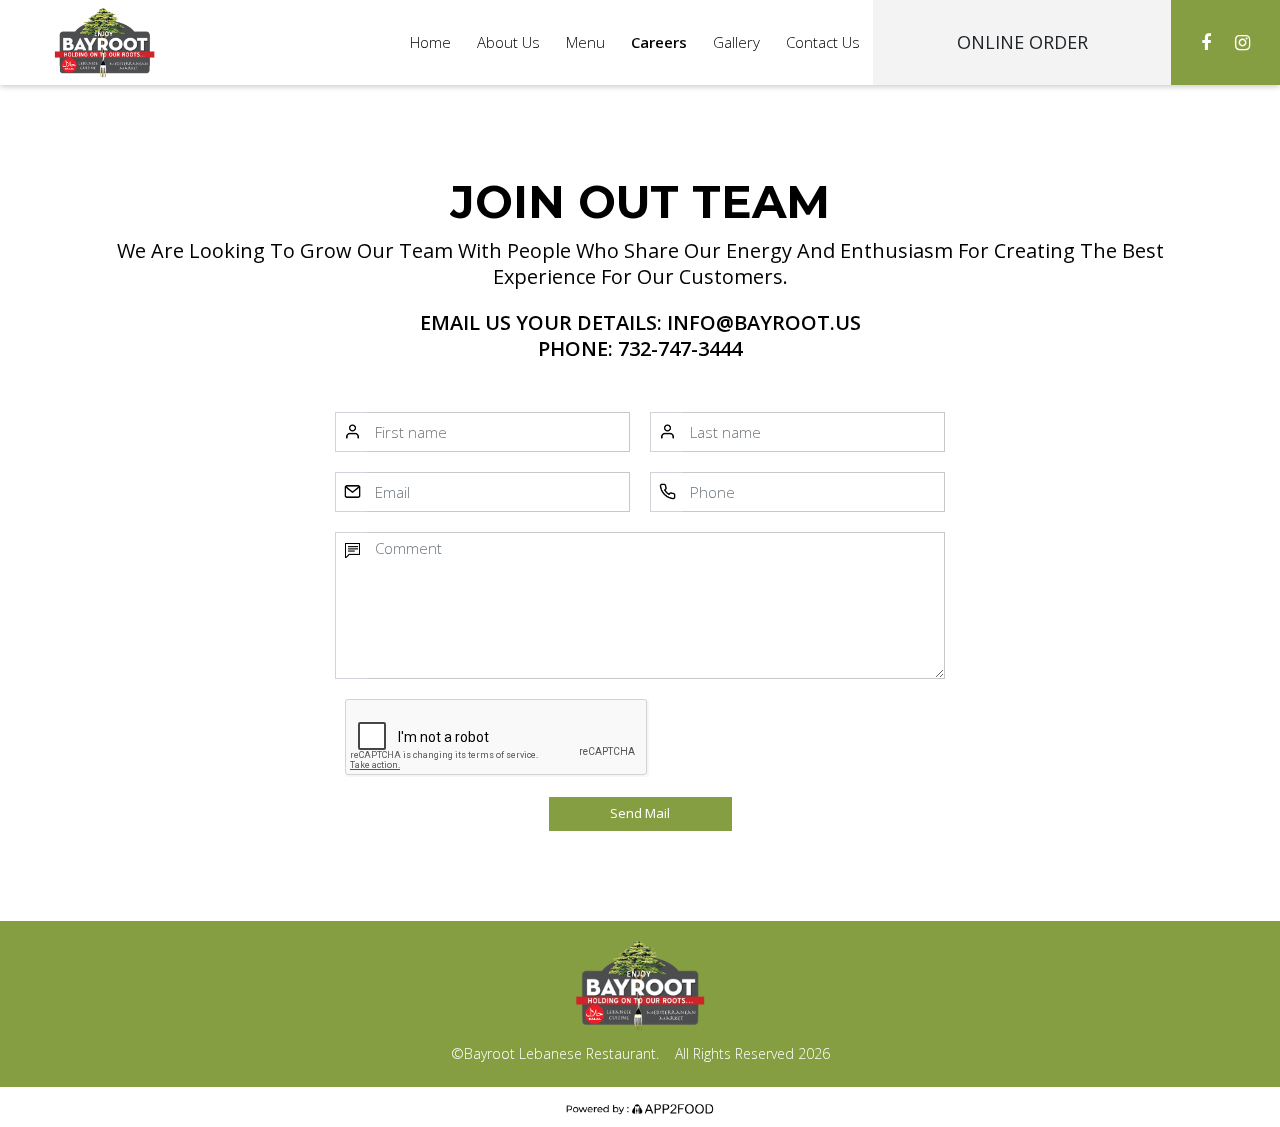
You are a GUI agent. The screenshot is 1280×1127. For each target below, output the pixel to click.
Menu (585, 42)
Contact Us (823, 42)
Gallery (736, 42)
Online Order (1022, 42)
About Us (508, 42)
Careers (659, 42)
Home (430, 42)
